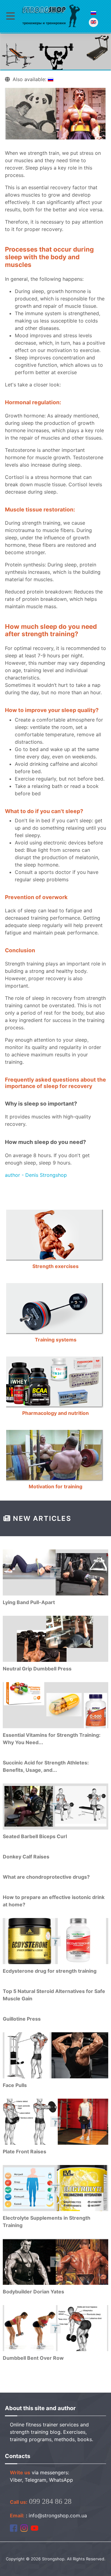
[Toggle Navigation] (10, 16)
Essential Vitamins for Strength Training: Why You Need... (52, 1739)
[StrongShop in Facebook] (14, 2528)
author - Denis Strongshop (36, 1175)
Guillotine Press (22, 2019)
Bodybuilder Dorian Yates (33, 2292)
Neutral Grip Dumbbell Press (37, 1669)
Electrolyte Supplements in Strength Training (47, 2222)
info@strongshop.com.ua (58, 2515)
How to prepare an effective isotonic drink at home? (54, 1901)
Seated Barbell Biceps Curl (35, 1836)
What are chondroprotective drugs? (46, 1877)
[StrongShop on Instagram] (24, 2528)
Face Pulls (15, 2085)
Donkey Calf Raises (26, 1857)
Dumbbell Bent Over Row (33, 2358)
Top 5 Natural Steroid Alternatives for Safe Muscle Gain (54, 1995)
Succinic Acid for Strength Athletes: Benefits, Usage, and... (46, 1766)
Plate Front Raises (25, 2151)
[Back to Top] (100, 2565)
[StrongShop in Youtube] (35, 2528)
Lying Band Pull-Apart (29, 1602)
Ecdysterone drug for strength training (50, 1971)
